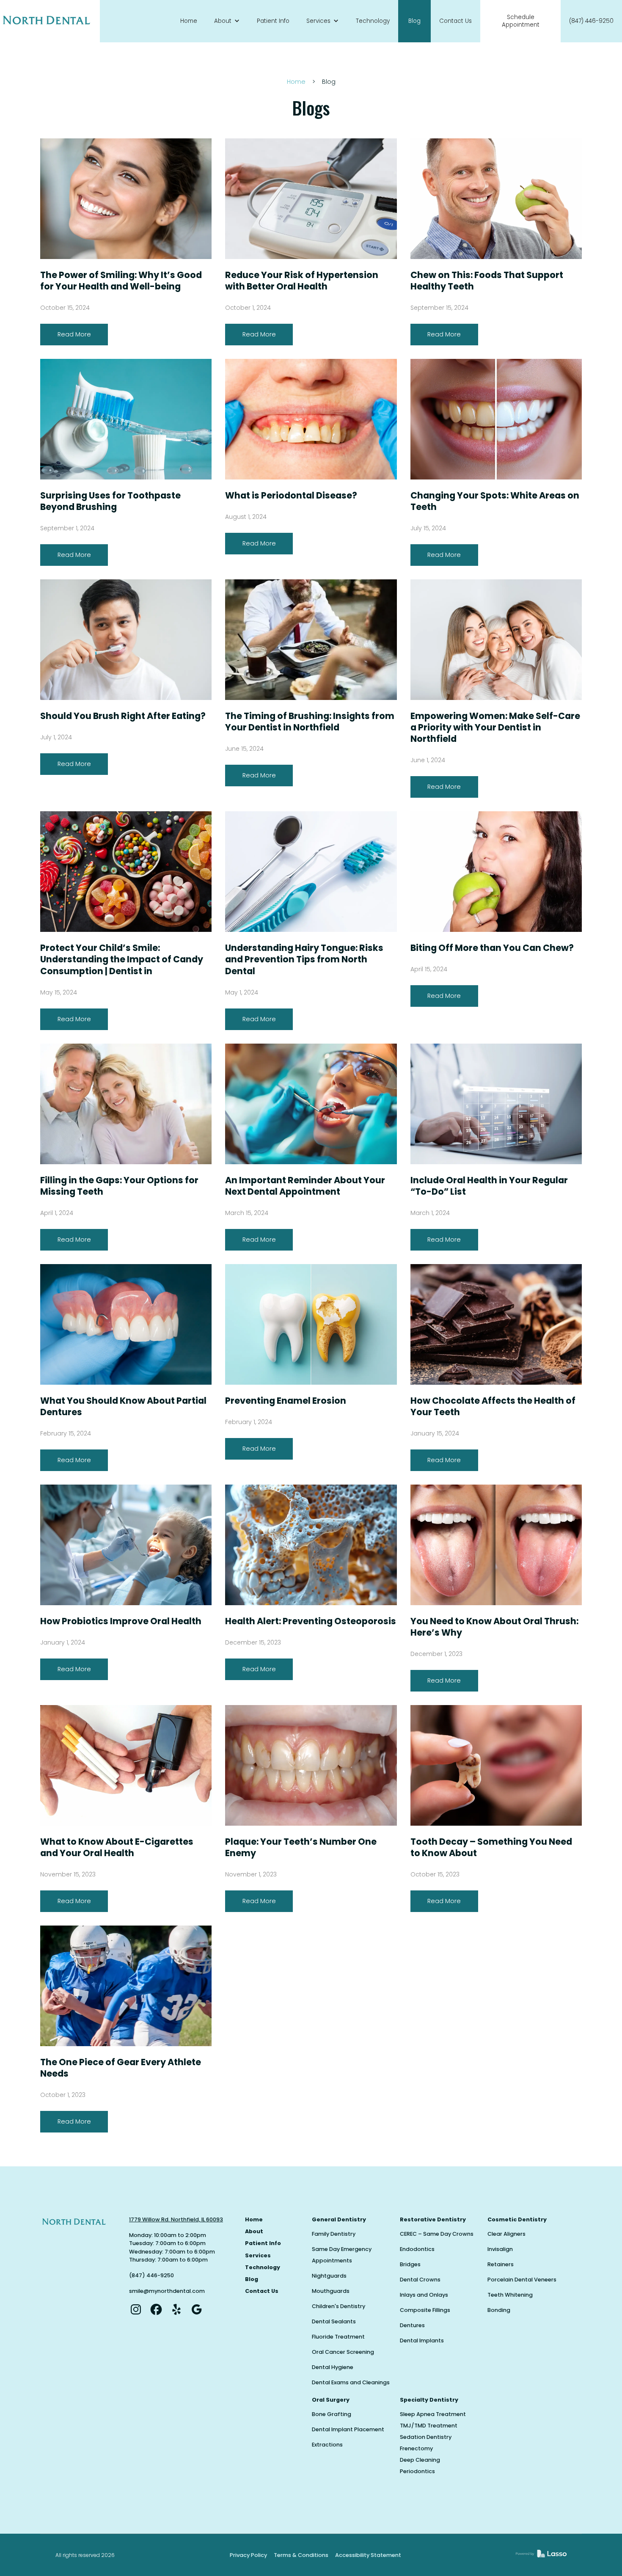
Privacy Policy (248, 2555)
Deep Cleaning (420, 2460)
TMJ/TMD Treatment (429, 2426)
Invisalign (500, 2249)
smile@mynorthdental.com (167, 2291)
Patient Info (273, 21)
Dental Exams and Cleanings (351, 2382)
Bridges (410, 2264)
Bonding (499, 2310)
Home (189, 21)
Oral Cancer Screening (343, 2352)
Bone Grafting (332, 2414)
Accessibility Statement (368, 2555)
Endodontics (417, 2249)
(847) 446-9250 (591, 21)
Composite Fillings (425, 2310)
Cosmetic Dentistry (517, 2219)
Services (258, 2255)
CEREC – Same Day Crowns (437, 2234)
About (254, 2231)
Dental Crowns (420, 2280)
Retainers (501, 2264)
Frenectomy (416, 2448)
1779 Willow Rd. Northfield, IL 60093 (176, 2219)
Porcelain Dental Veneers (522, 2280)
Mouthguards (331, 2291)
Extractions (327, 2445)
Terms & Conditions (301, 2555)
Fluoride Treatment (338, 2337)
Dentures (412, 2325)
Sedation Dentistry (426, 2437)
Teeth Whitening (510, 2295)
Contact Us (455, 21)
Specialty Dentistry (429, 2400)
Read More (74, 334)
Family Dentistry (334, 2234)
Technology (373, 21)
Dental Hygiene (333, 2367)
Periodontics (417, 2471)
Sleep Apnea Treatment (433, 2414)
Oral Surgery (331, 2400)
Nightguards (329, 2276)
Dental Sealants (334, 2321)
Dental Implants (422, 2340)
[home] (50, 21)
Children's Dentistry (339, 2306)
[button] (227, 21)
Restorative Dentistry (433, 2219)
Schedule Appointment (521, 21)
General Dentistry (339, 2219)
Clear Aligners (506, 2234)
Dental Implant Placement (348, 2429)
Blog (414, 21)
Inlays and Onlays (424, 2295)
